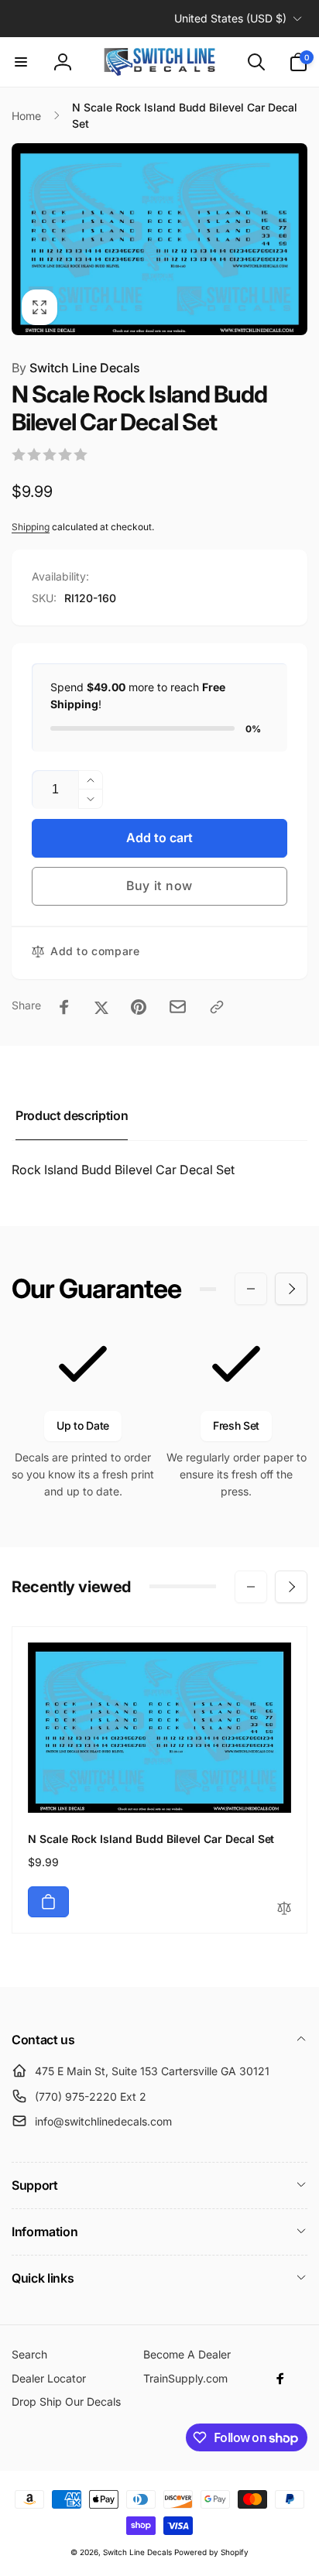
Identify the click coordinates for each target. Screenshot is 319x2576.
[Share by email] (178, 1007)
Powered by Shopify (211, 2552)
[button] (21, 62)
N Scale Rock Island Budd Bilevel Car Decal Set (151, 1839)
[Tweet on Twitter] (101, 1007)
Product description (72, 1115)
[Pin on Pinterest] (139, 1007)
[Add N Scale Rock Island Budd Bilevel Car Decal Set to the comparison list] (284, 1909)
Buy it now (159, 885)
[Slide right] (291, 1289)
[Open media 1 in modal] (159, 239)
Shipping (31, 527)
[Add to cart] (48, 1902)
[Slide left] (251, 1289)
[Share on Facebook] (64, 1007)
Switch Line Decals (76, 368)
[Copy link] (217, 1007)
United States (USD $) (230, 18)
